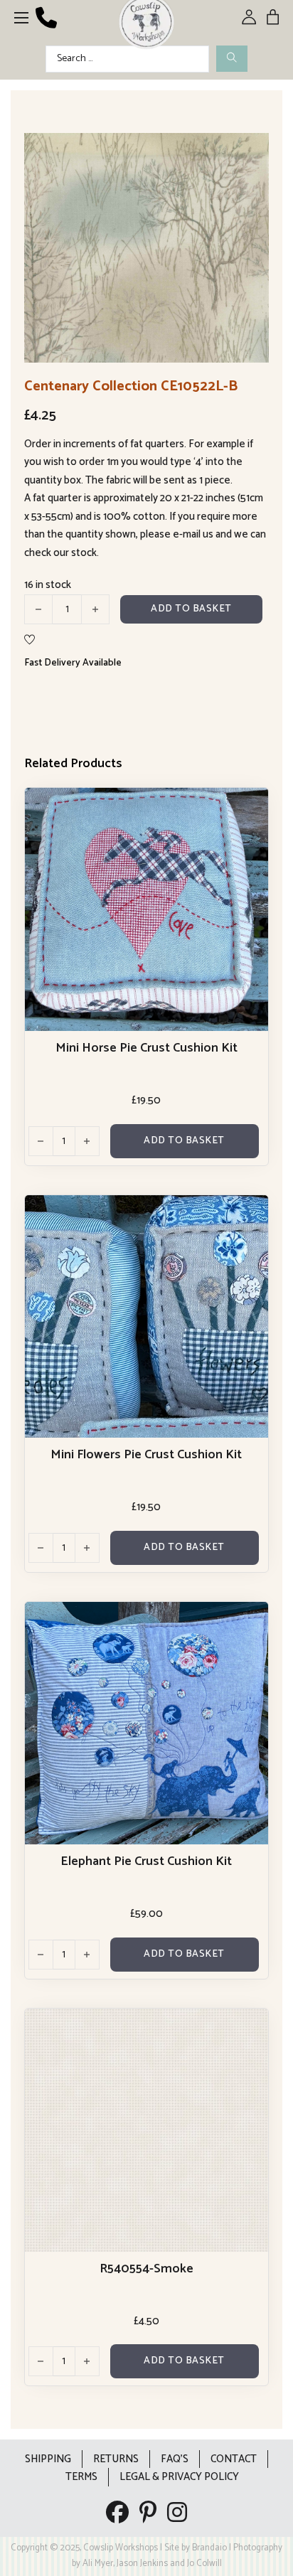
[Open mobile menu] (21, 18)
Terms (81, 2477)
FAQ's (175, 2459)
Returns (116, 2459)
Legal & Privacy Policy (179, 2477)
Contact (234, 2459)
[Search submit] (232, 59)
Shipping (48, 2459)
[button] (250, 152)
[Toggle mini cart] (273, 17)
